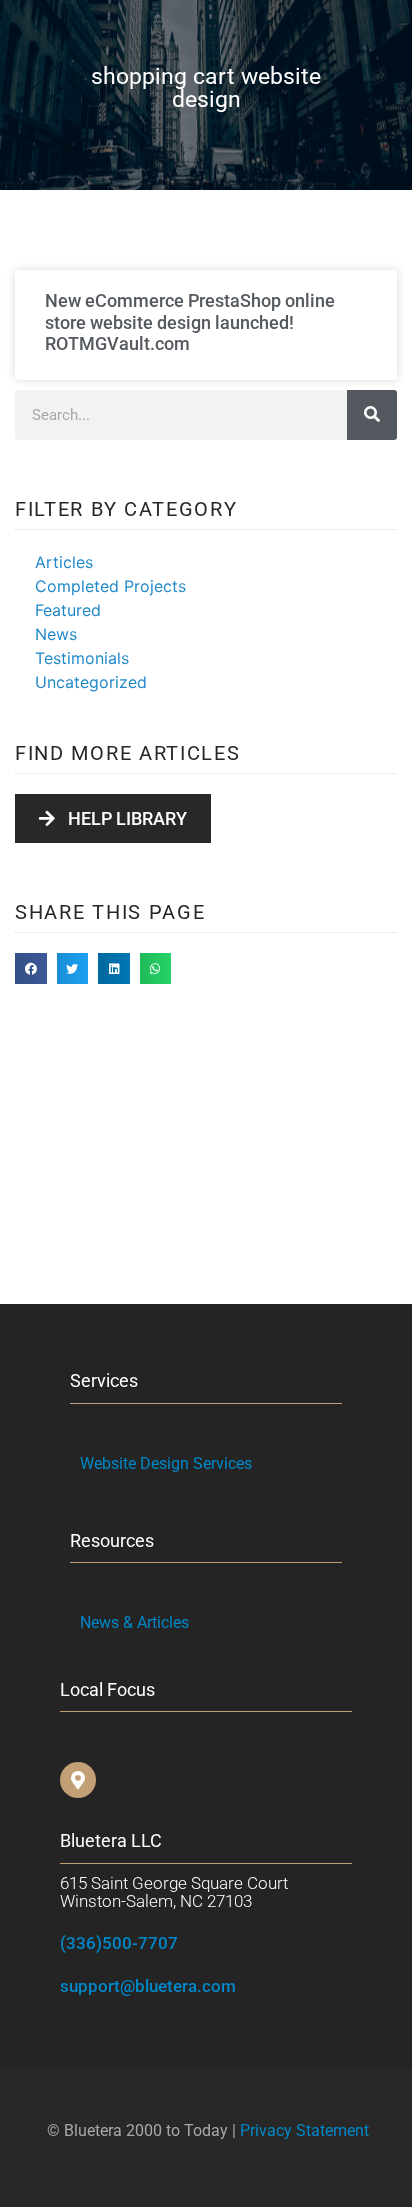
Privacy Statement (304, 2130)
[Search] (372, 415)
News (56, 634)
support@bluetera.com (148, 1986)
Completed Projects (110, 586)
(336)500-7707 (119, 1943)
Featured (68, 610)
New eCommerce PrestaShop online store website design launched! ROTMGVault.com (190, 322)
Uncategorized (91, 682)
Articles (64, 562)
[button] (31, 969)
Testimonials (82, 658)
